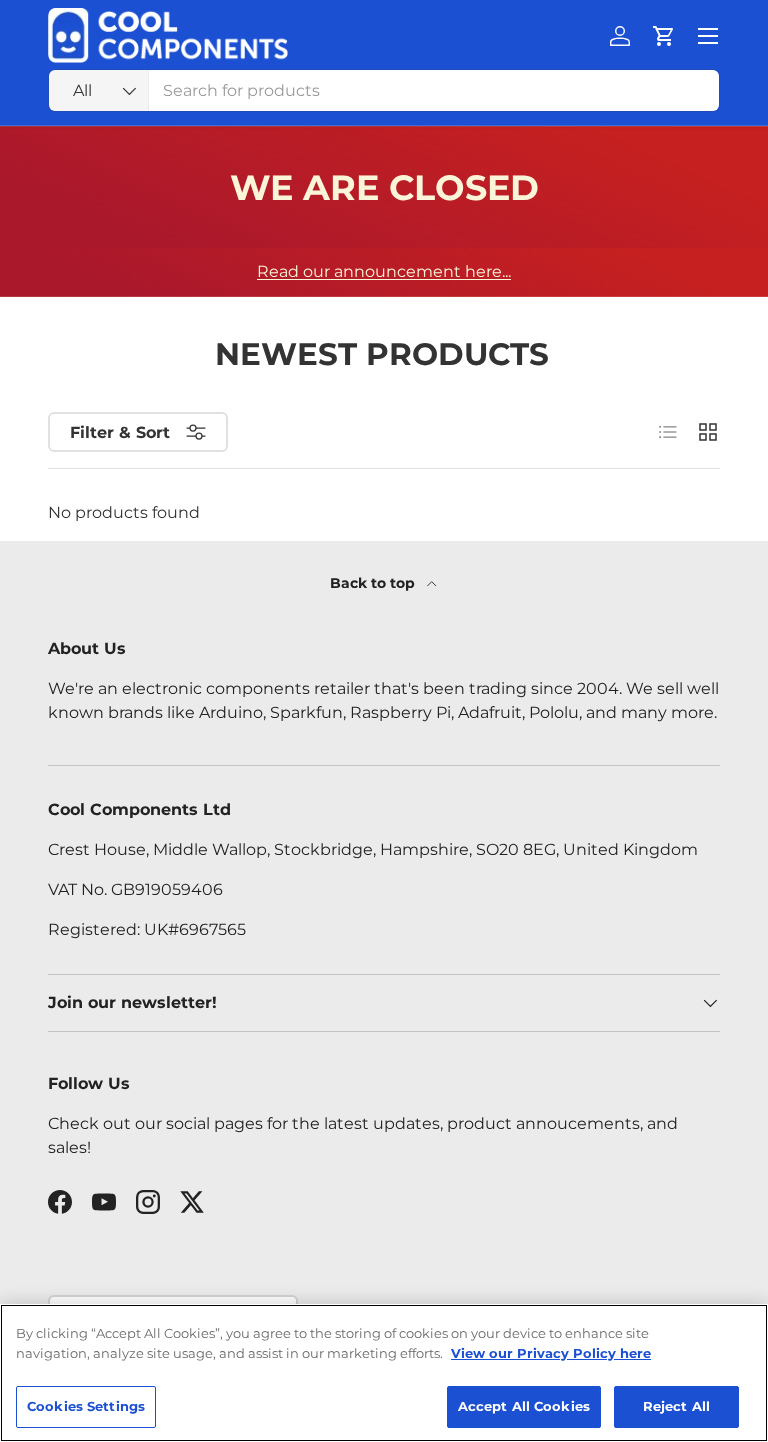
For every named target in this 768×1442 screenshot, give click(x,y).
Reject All (676, 1406)
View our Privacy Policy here (551, 1353)
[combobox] (384, 90)
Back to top (374, 583)
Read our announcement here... (384, 271)
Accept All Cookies (524, 1406)
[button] (664, 36)
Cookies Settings (86, 1406)
